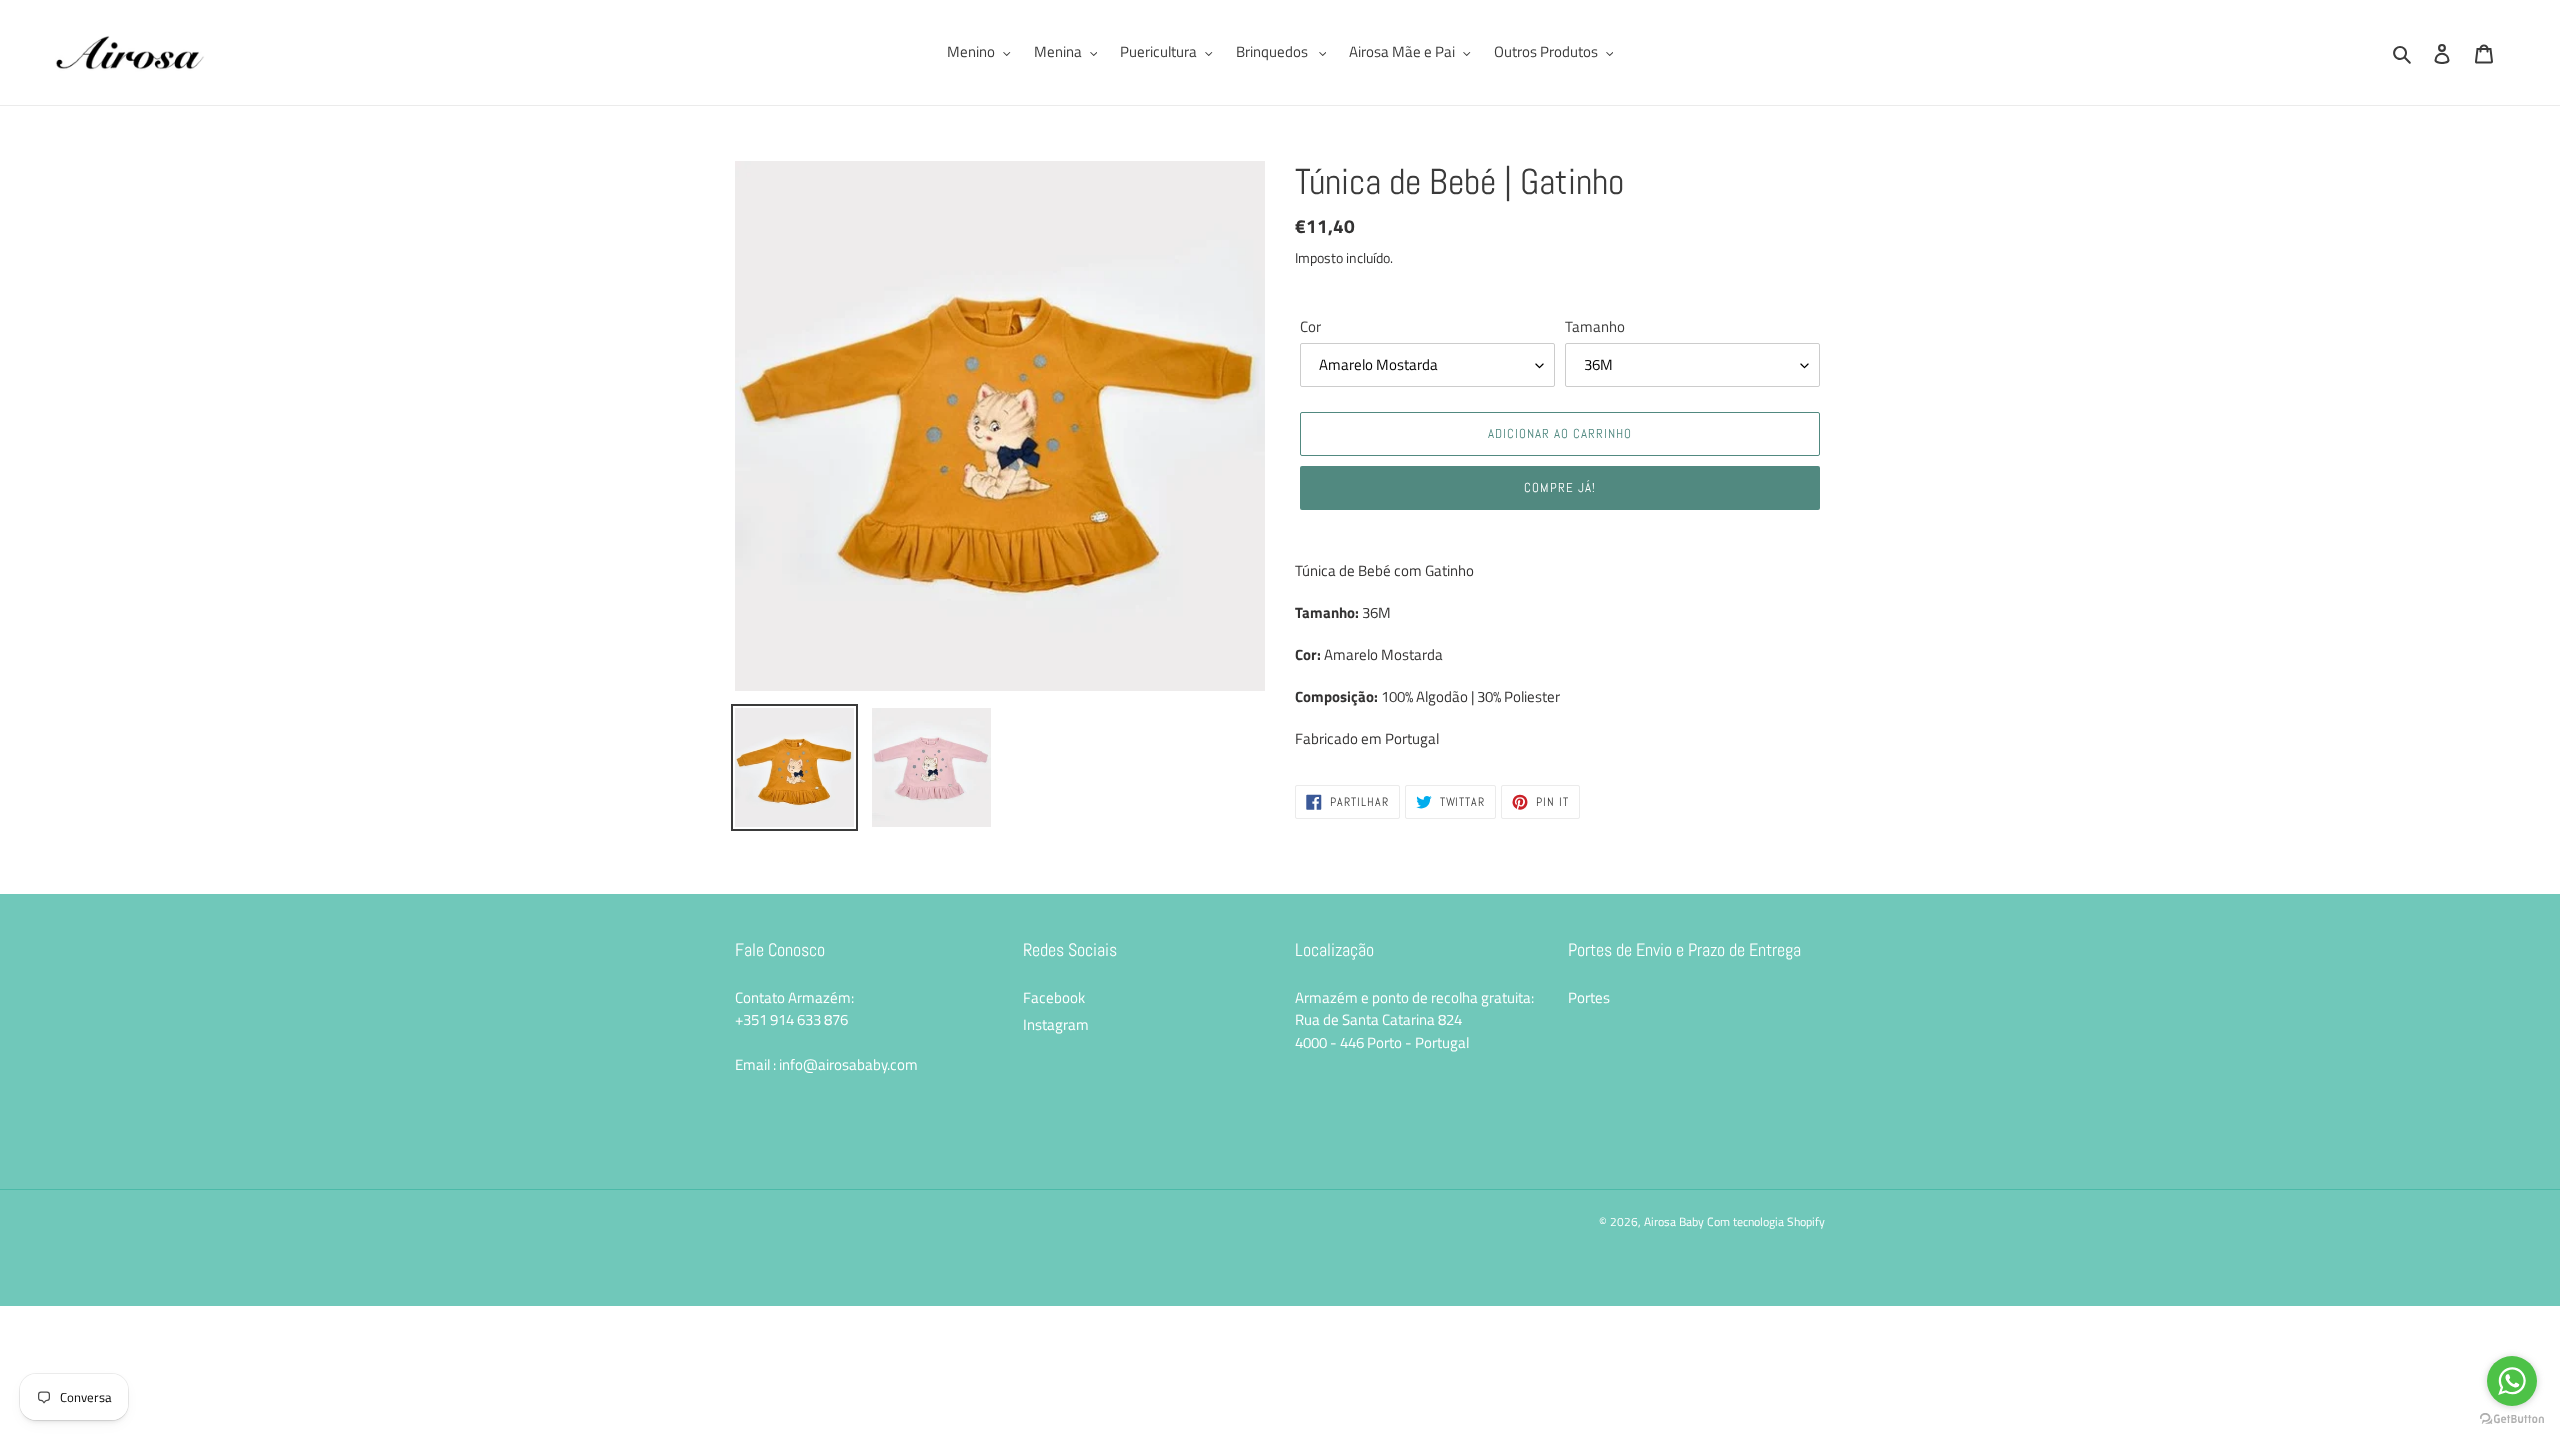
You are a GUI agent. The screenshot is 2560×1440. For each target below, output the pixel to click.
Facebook (1054, 997)
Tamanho (1595, 327)
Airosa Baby (1674, 1221)
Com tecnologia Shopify (1766, 1221)
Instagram (1056, 1024)
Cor (1310, 327)
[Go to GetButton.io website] (2512, 1419)
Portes (1589, 997)
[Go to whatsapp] (2512, 1381)
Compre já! (1560, 487)
